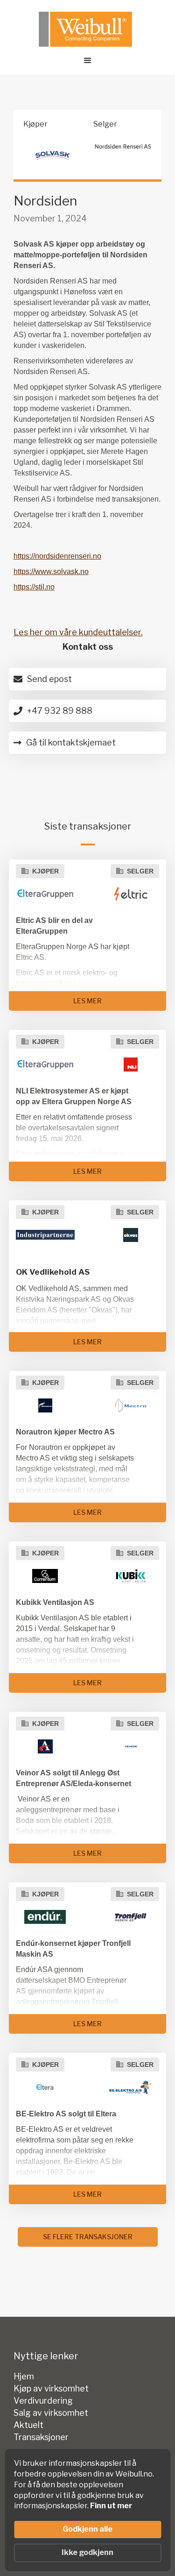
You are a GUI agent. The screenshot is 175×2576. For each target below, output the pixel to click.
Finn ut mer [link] (111, 2506)
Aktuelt (28, 2425)
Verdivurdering (43, 2401)
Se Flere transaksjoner (88, 2237)
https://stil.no (34, 587)
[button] (88, 61)
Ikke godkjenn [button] (87, 2552)
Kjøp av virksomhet (51, 2389)
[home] (83, 29)
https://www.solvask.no (51, 571)
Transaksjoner (41, 2437)
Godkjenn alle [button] (87, 2529)
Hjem (24, 2377)
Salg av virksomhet (51, 2413)
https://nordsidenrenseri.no (57, 556)
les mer (87, 1001)
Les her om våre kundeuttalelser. (78, 632)
